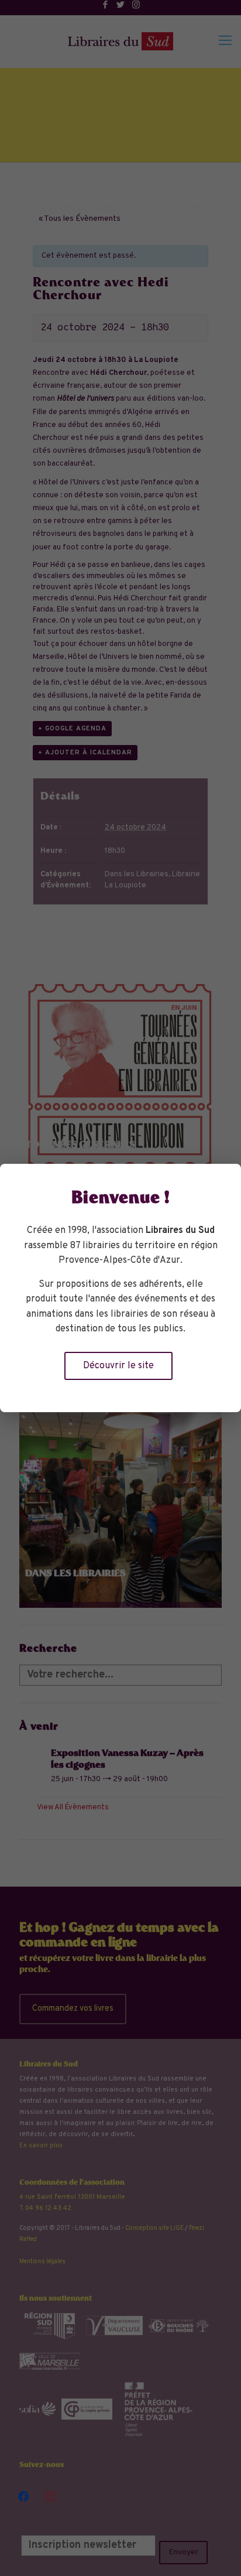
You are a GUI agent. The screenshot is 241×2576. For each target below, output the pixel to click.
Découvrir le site (118, 1366)
